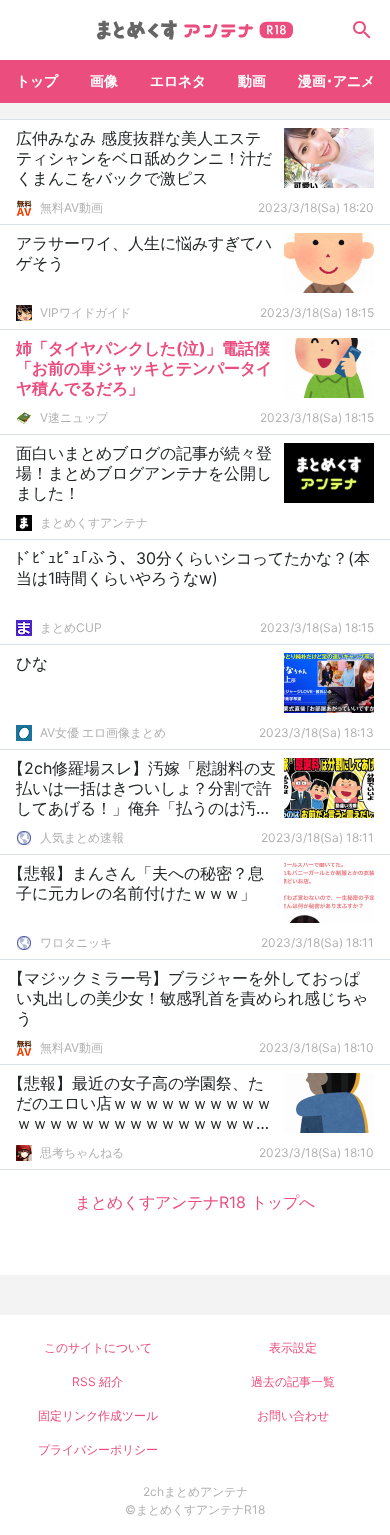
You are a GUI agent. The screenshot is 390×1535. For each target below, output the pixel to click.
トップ (37, 80)
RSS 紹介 (97, 1381)
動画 (252, 80)
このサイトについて (98, 1347)
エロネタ (178, 80)
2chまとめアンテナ (195, 1491)
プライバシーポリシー (98, 1449)
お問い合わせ (293, 1415)
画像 (104, 80)
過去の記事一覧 (293, 1381)
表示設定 (293, 1347)
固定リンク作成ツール (98, 1415)
